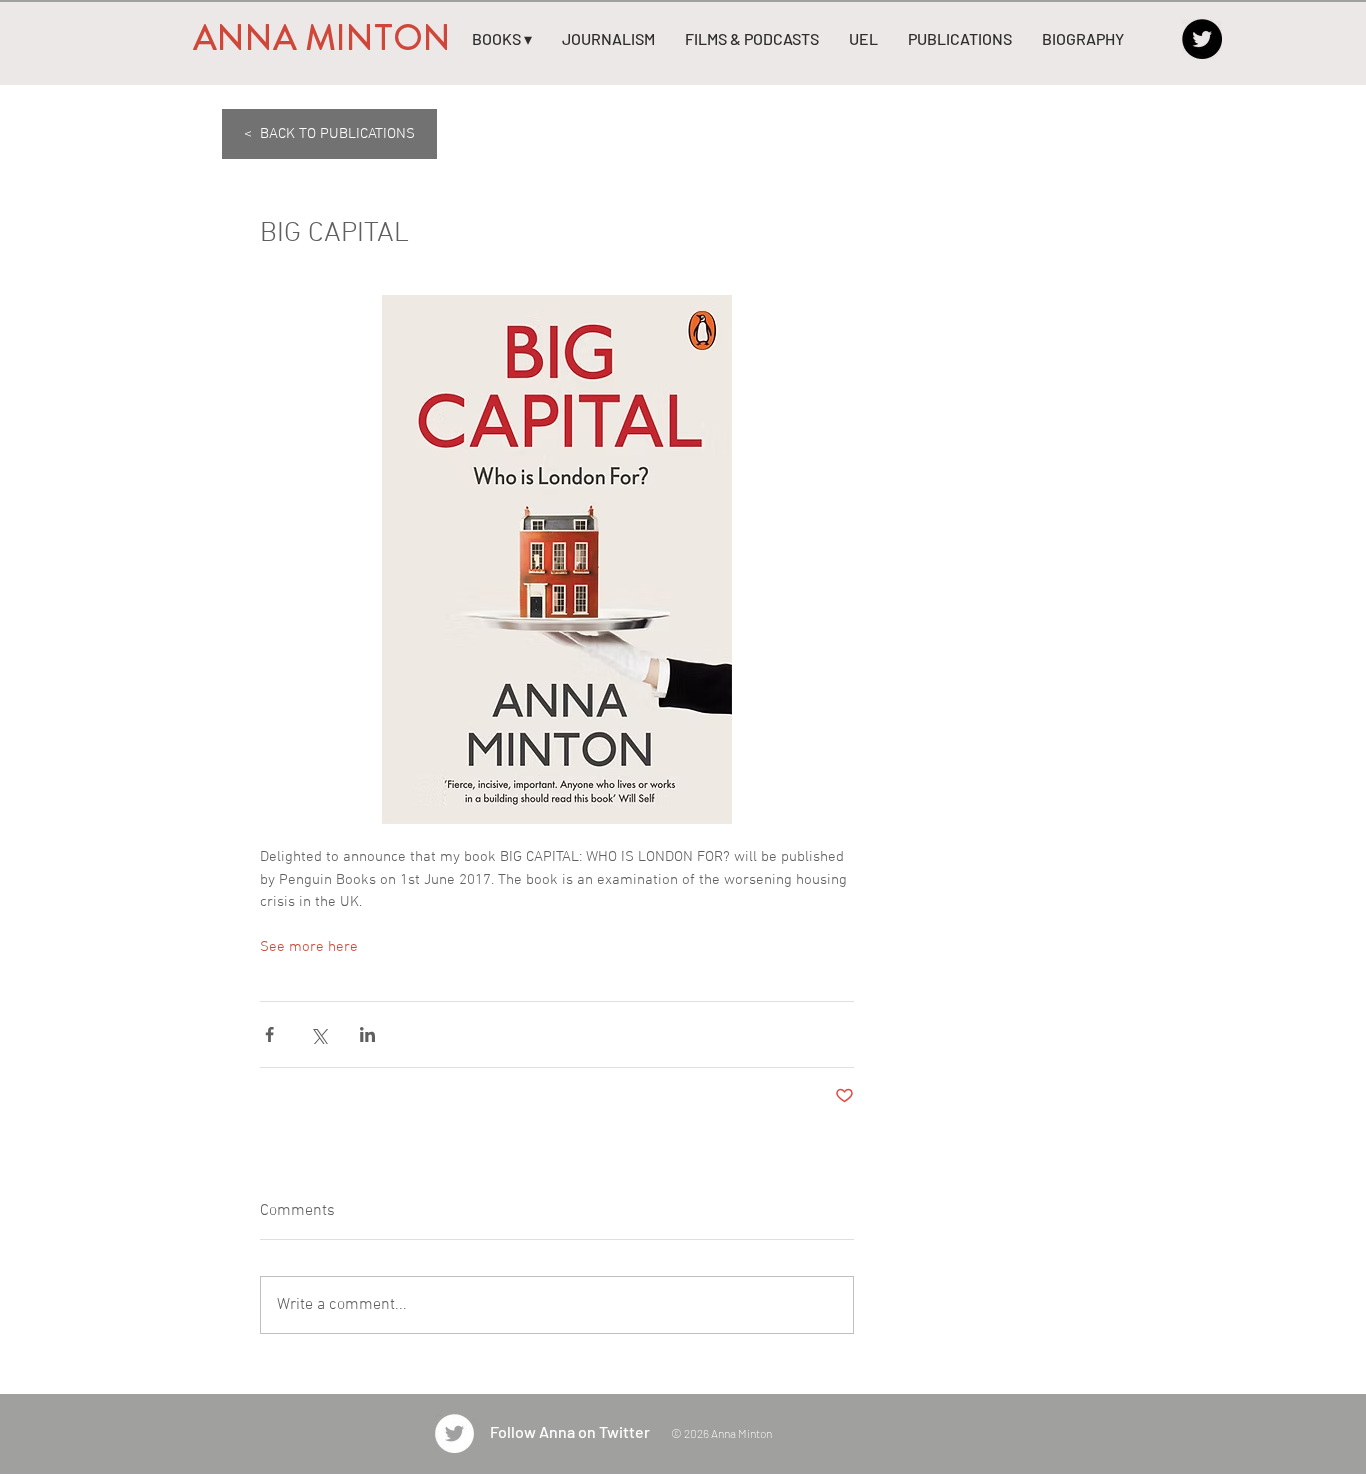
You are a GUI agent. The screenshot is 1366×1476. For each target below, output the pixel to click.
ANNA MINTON (322, 38)
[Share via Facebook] (269, 1034)
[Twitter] (1202, 39)
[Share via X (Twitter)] (318, 1034)
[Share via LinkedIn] (367, 1034)
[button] (502, 39)
